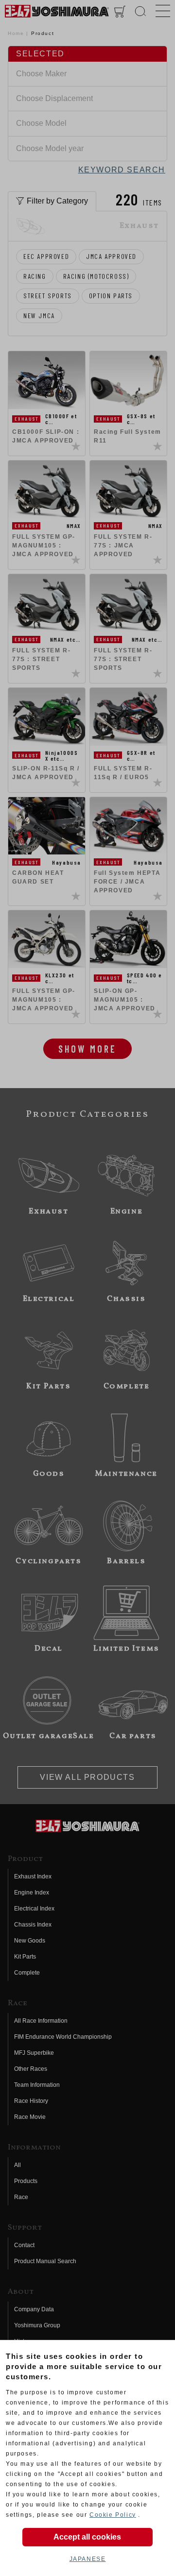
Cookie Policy (113, 2515)
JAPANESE (88, 2559)
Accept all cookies (87, 2537)
